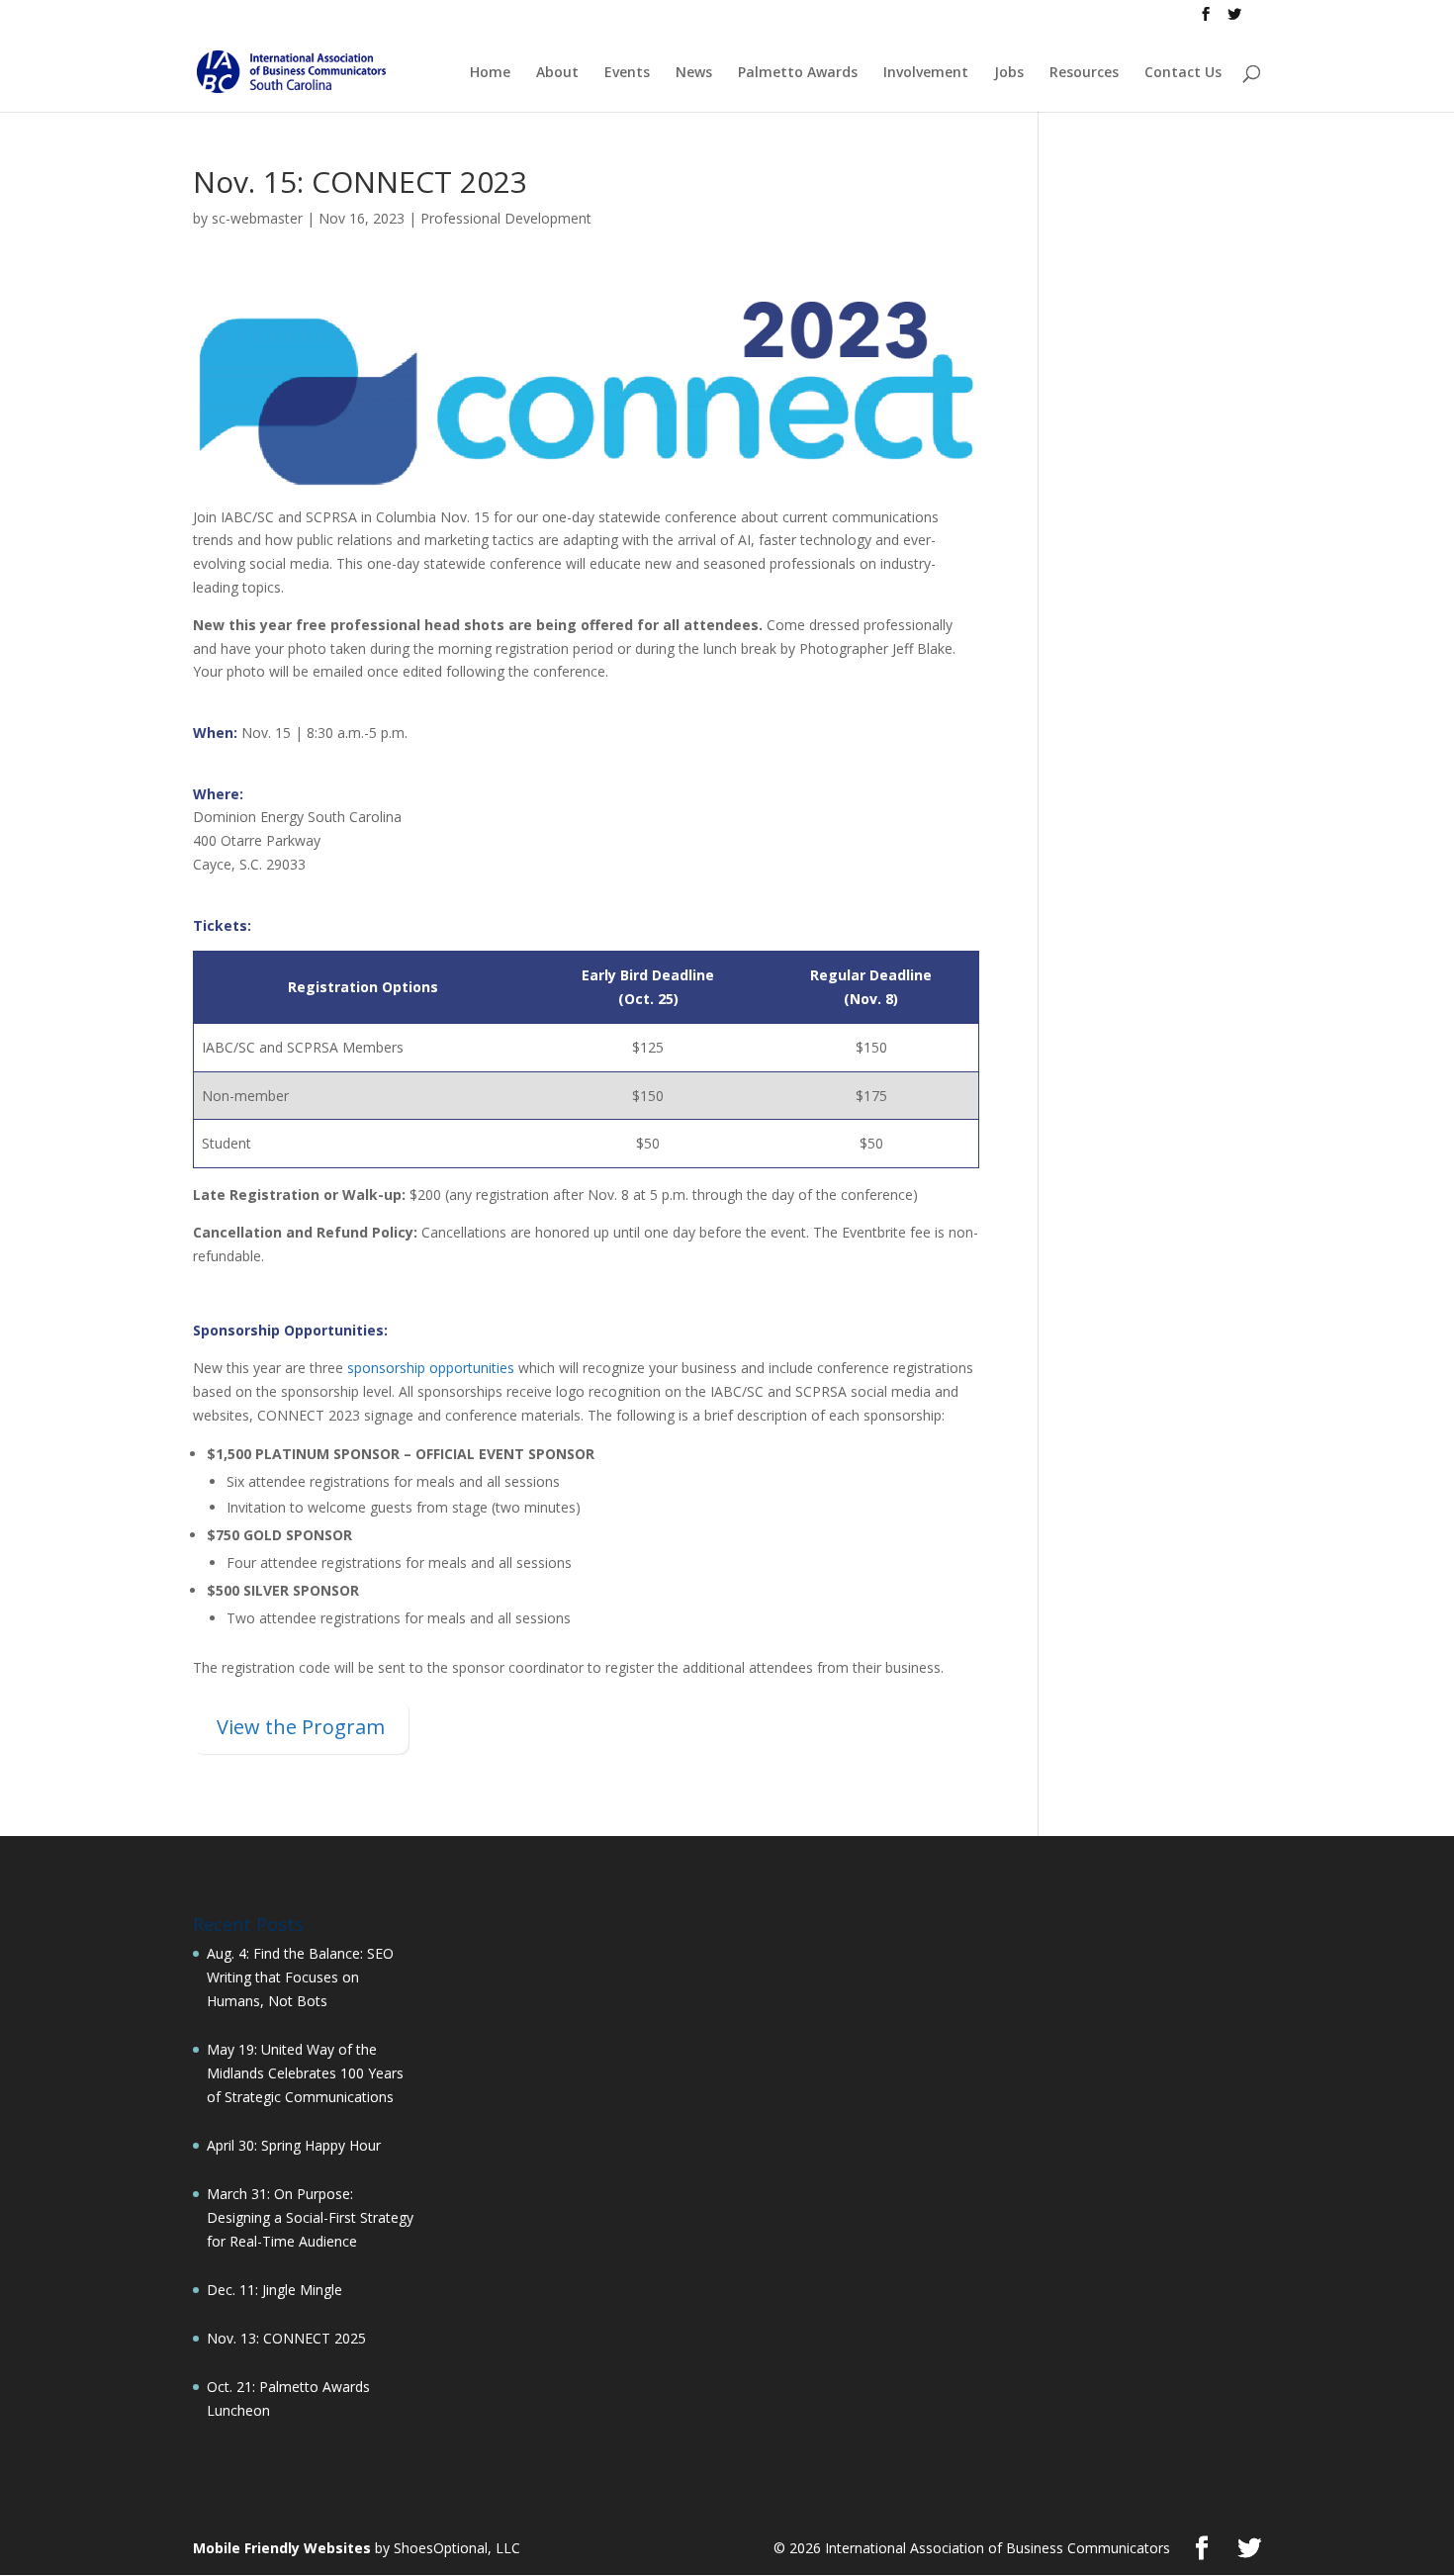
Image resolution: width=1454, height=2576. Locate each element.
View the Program (301, 1727)
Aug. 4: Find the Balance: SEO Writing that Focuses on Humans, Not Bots (300, 1977)
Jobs (1009, 73)
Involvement (926, 73)
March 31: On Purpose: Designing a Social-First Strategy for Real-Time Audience (310, 2217)
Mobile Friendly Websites (282, 2548)
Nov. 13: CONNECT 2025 (286, 2338)
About (557, 73)
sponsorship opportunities (431, 1368)
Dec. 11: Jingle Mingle (274, 2290)
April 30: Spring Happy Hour (294, 2145)
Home (490, 73)
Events (627, 73)
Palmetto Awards (798, 73)
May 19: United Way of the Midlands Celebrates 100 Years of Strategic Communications (305, 2073)
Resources (1084, 73)
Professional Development (506, 218)
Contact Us (1183, 73)
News (694, 73)
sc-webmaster (257, 218)
